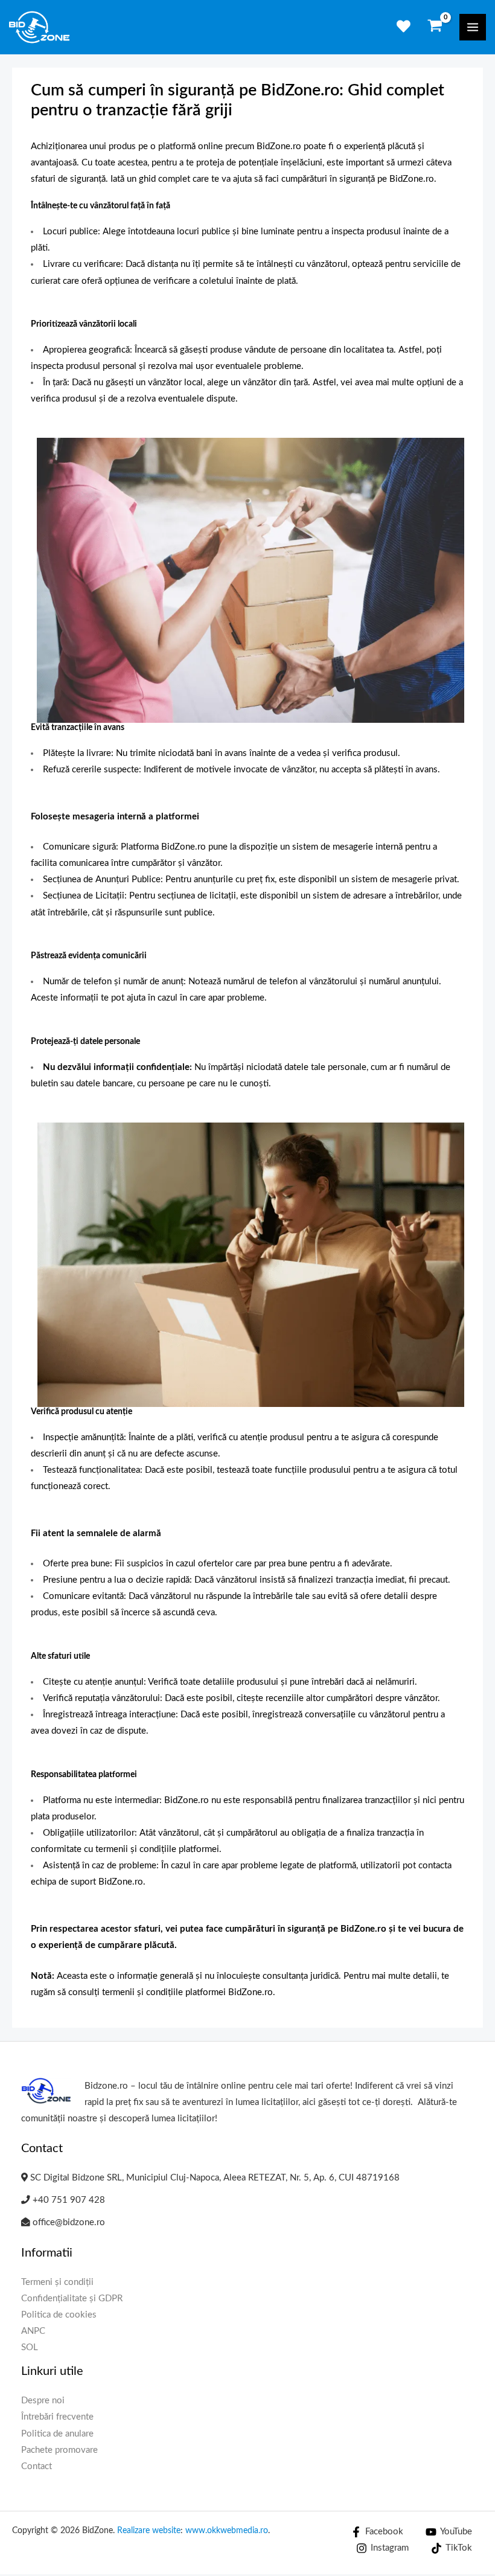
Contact (37, 2466)
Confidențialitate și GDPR (72, 2299)
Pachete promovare (59, 2450)
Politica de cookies (59, 2315)
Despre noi (43, 2401)
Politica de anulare (57, 2434)
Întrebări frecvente (57, 2417)
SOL (30, 2347)
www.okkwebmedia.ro (227, 2531)
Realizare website (149, 2531)
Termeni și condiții (57, 2282)
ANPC (33, 2331)
